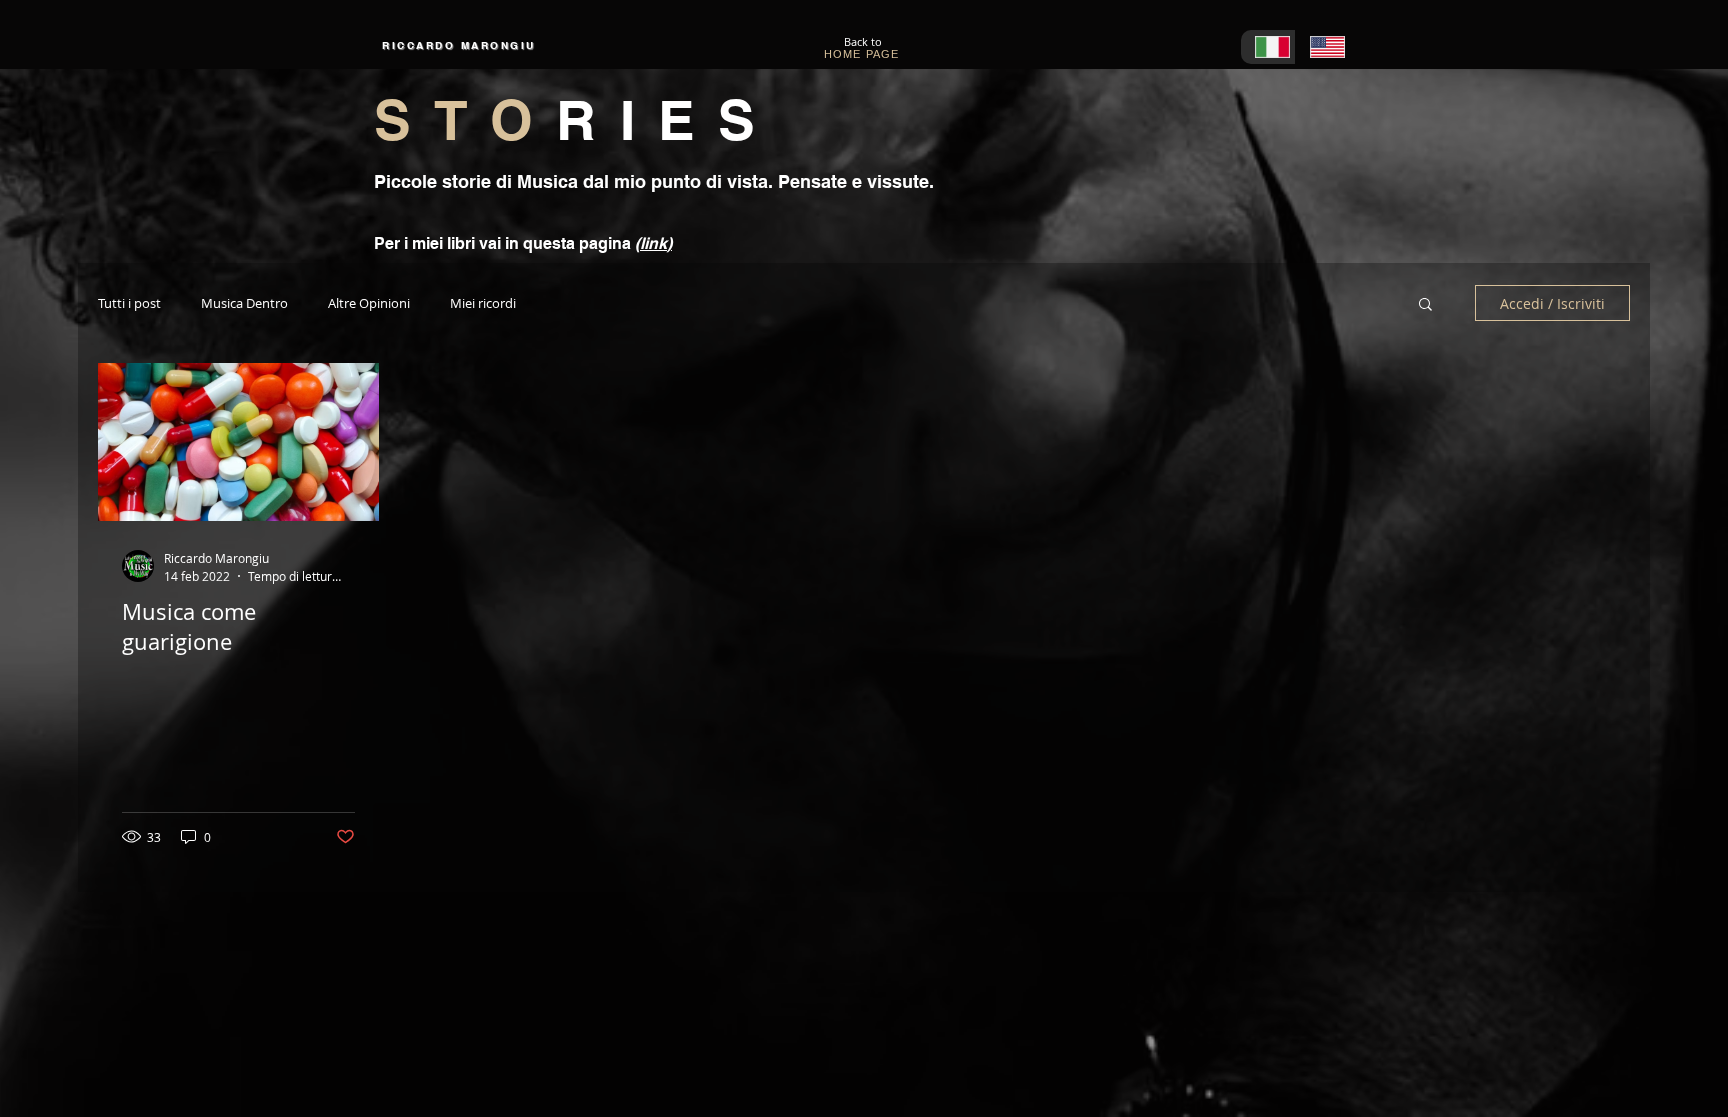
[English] (1322, 47)
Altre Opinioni (369, 303)
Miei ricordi (483, 303)
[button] (1425, 305)
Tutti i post (129, 303)
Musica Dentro (244, 303)
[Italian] (1268, 47)
